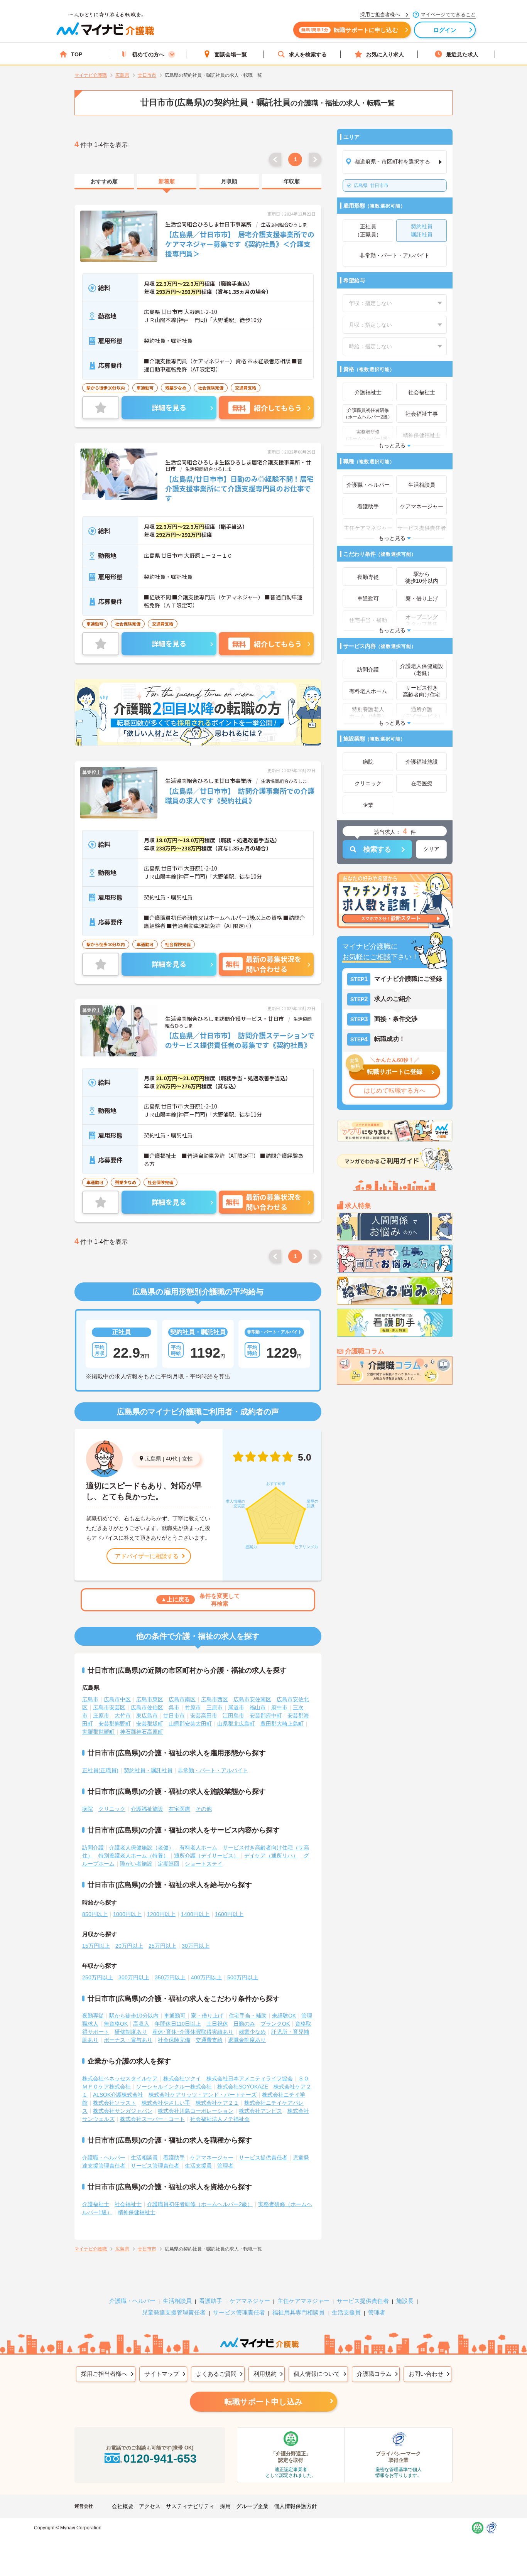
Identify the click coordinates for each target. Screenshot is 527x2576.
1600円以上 (229, 1914)
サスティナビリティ (190, 2506)
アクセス (150, 2506)
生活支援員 (198, 2166)
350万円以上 (170, 1977)
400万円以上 (206, 1977)
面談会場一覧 (231, 54)
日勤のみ (244, 2024)
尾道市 (236, 1707)
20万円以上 (129, 1946)
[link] (104, 182)
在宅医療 (179, 1809)
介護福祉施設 (147, 1809)
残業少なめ (252, 2032)
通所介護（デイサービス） (206, 1856)
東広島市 (147, 1716)
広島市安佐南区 (252, 1699)
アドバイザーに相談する (147, 1556)
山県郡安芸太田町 (190, 1724)
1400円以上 (195, 1914)
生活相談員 (144, 2158)
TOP (77, 54)
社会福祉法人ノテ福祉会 (220, 2119)
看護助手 (174, 2158)
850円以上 (95, 1914)
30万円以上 (196, 1946)
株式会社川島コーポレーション (196, 2111)
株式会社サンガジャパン (123, 2111)
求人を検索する (308, 54)
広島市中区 (117, 1699)
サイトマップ (162, 2374)
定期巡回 (169, 1864)
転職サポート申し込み (263, 2402)
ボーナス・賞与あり (128, 2040)
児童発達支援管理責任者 (174, 2312)
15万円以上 (96, 1946)
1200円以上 (161, 1914)
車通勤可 (175, 2016)
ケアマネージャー (212, 2158)
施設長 (405, 2301)
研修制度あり (131, 2032)
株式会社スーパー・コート (152, 2119)
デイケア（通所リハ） (271, 1856)
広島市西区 (215, 1699)
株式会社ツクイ (182, 2078)
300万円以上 (134, 1977)
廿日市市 (371, 186)
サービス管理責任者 (155, 2166)
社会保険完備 (174, 2040)
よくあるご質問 (216, 2374)
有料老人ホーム (198, 1847)
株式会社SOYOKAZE (243, 2087)
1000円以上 (127, 1914)
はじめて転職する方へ (395, 1091)
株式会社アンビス (260, 2111)
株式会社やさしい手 (166, 2103)
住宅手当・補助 (248, 2016)
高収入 (141, 2024)
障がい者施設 (136, 1864)
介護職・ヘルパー (104, 2158)
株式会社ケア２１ (217, 2103)
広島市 (90, 1699)
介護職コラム (374, 2374)
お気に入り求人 (385, 54)
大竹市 (123, 1716)
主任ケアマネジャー (303, 2301)
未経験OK (284, 2016)
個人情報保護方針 (296, 2506)
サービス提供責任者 (263, 2158)
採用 (225, 2506)
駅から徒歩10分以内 (134, 2016)
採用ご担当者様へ (104, 2374)
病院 (88, 1809)
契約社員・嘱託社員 (148, 1770)
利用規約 (265, 2374)
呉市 (174, 1707)
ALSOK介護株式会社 (118, 2095)
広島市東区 (150, 1699)
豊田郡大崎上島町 (282, 1724)
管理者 (225, 2166)
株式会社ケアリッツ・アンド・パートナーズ (203, 2095)
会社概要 (123, 2506)
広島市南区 (182, 1699)
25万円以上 (162, 1946)
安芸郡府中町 (266, 1716)
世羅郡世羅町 (98, 1732)
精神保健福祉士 (137, 2212)
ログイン (445, 30)
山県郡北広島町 (236, 1724)
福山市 (258, 1707)
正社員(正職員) (100, 1770)
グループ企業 (252, 2506)
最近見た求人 (462, 54)
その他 (204, 1809)
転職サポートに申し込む (350, 30)
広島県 (153, 1459)
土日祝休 (217, 2024)
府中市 (279, 1707)
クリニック (112, 1809)
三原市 (215, 1707)
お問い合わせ (426, 2374)
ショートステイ (204, 1864)
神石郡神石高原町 (142, 1732)
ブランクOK (275, 2024)
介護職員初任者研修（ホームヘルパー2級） (200, 2204)
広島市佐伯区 (147, 1707)
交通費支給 (209, 2040)
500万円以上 (243, 1977)
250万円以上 (98, 1977)
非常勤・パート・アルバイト (213, 1770)
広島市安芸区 (109, 1707)
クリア (431, 849)
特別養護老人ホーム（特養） (133, 1856)
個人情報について (317, 2374)
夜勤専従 (93, 2016)
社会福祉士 (128, 2204)
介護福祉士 (96, 2204)
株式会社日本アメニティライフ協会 (250, 2078)
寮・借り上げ (207, 2016)
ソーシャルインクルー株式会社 (174, 2087)
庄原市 (101, 1716)
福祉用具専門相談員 (298, 2312)
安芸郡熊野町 (115, 1724)
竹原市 (193, 1707)
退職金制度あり (247, 2040)
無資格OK (116, 2024)
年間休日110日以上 (178, 2024)
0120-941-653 (160, 2459)
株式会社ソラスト (115, 2103)
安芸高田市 (204, 1716)
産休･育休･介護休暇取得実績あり (193, 2032)
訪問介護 (93, 1847)
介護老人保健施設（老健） (142, 1847)
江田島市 (233, 1716)
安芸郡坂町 (150, 1724)
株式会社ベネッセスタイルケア (120, 2078)
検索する (377, 849)
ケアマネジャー (250, 2301)
